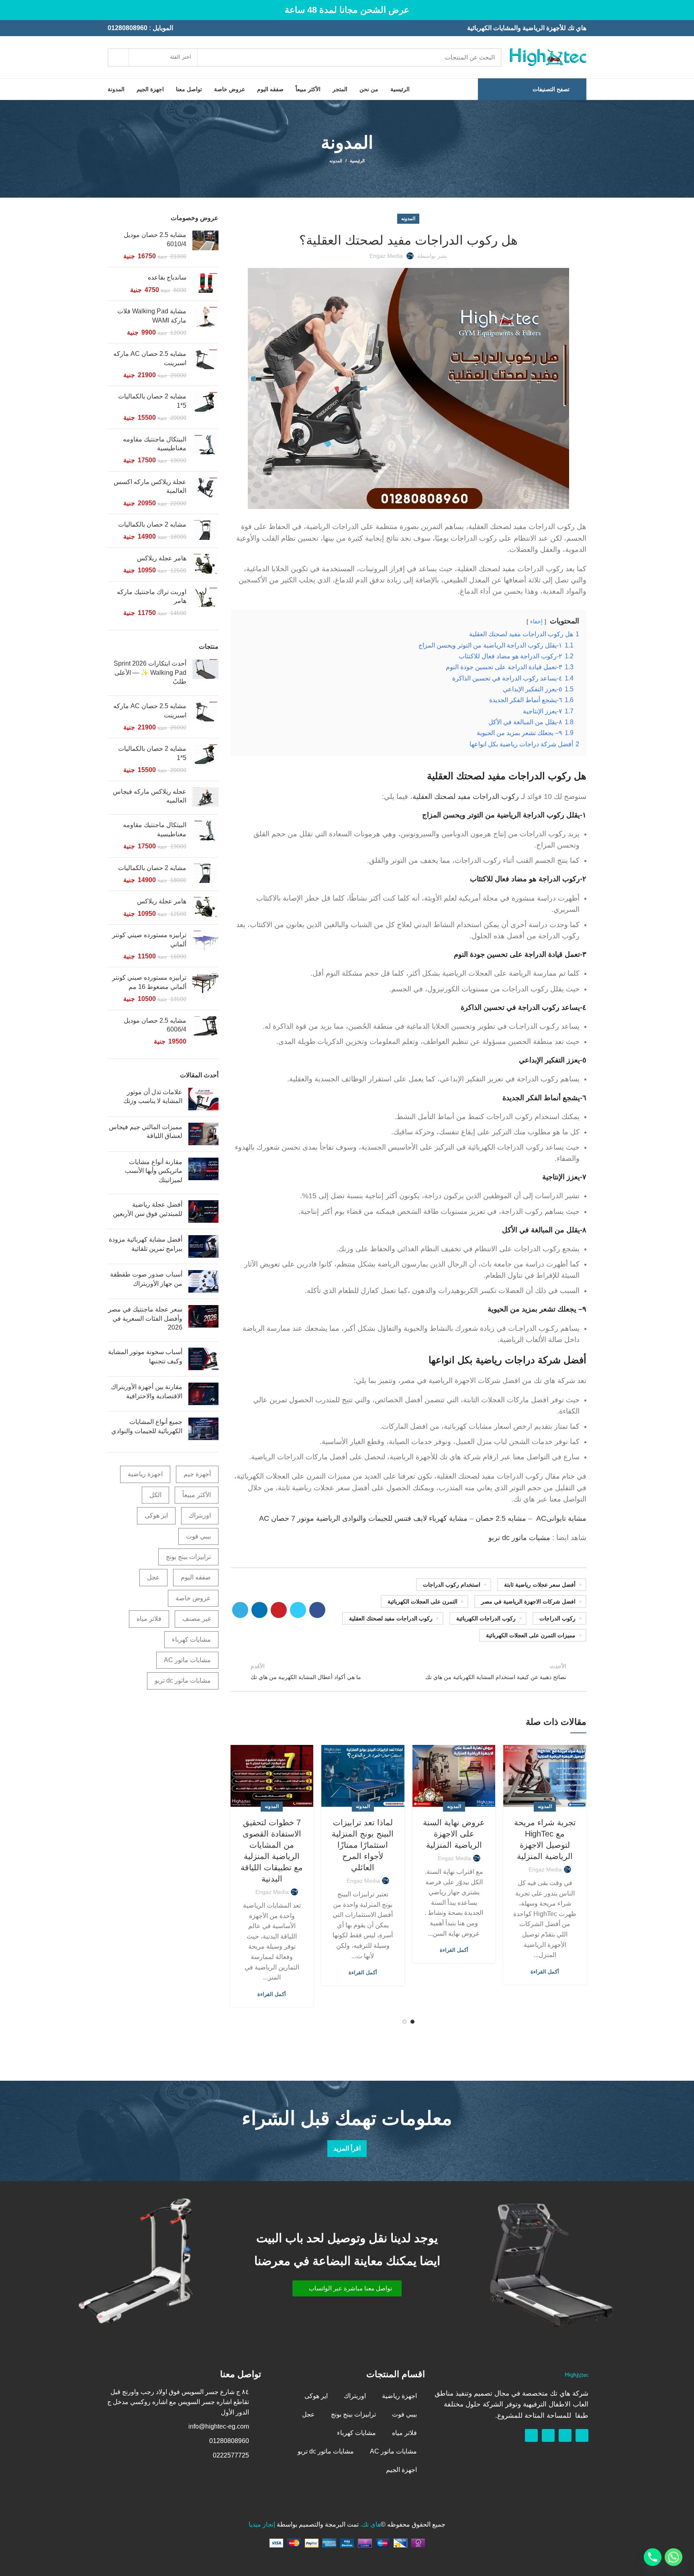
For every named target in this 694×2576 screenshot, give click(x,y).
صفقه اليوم (196, 1577)
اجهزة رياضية (145, 1474)
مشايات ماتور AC (187, 1660)
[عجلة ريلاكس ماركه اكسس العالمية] (205, 493)
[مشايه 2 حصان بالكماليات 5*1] (205, 407)
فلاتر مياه (149, 1619)
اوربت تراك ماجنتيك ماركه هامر (152, 596)
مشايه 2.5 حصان (501, 1518)
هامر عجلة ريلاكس (162, 558)
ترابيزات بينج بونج (188, 1557)
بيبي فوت (198, 1536)
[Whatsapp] (565, 2435)
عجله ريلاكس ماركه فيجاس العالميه (150, 796)
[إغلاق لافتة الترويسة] (10, 10)
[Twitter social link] (298, 1610)
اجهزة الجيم (401, 2470)
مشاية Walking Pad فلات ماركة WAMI (152, 316)
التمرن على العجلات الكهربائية (423, 1602)
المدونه (336, 161)
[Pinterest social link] (279, 1610)
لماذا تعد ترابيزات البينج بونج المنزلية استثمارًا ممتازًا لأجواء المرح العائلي (363, 1845)
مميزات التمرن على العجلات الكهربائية (531, 1635)
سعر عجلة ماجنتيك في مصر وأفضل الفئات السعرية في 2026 (145, 1318)
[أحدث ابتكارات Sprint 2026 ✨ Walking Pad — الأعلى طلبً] (205, 674)
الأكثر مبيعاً (197, 1495)
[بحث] (118, 57)
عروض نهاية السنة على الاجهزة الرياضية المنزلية (454, 1834)
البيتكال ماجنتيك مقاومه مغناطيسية (155, 444)
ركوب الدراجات (557, 1618)
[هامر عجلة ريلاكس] (205, 565)
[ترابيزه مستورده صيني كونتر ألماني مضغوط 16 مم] (205, 988)
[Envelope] (548, 2435)
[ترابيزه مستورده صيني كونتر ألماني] (205, 946)
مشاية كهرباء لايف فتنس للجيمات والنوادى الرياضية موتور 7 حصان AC (363, 1518)
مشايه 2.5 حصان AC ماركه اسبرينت (150, 358)
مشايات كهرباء (191, 1639)
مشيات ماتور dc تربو (519, 1538)
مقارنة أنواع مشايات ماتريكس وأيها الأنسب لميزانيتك (154, 1171)
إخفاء (536, 621)
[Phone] (653, 2557)
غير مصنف (197, 1619)
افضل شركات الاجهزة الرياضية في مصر (528, 1602)
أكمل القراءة (545, 1972)
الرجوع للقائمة (408, 1671)
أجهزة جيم (197, 1474)
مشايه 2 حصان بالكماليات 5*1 (152, 401)
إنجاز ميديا (262, 2524)
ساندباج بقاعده (167, 277)
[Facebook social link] (317, 1610)
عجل (153, 1577)
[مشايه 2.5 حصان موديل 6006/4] (205, 1031)
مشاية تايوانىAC (561, 1518)
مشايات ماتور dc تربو (183, 1680)
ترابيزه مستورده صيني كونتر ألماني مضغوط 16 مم (149, 982)
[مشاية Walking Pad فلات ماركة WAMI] (205, 322)
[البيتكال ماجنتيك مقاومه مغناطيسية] (205, 450)
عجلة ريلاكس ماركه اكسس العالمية (150, 486)
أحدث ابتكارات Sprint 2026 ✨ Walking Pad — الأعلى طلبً (150, 672)
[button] (347, 2288)
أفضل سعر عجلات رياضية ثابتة (540, 1585)
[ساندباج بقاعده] (205, 284)
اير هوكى (156, 1515)
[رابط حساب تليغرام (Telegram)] (240, 1610)
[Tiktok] (531, 2435)
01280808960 (128, 28)
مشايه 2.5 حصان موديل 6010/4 (155, 239)
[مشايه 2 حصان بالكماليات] (205, 531)
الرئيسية (357, 161)
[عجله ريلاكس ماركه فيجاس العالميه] (205, 798)
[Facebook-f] (582, 2435)
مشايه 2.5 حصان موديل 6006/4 (155, 1025)
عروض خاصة (193, 1598)
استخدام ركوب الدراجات (452, 1585)
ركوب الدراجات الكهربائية (486, 1618)
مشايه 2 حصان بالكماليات (152, 524)
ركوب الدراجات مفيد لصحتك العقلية (466, 797)
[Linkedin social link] (259, 1610)
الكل (155, 1495)
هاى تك (371, 2524)
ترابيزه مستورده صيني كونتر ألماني (149, 939)
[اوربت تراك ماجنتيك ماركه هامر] (205, 603)
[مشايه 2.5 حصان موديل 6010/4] (205, 246)
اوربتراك (200, 1515)
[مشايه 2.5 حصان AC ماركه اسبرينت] (205, 365)
